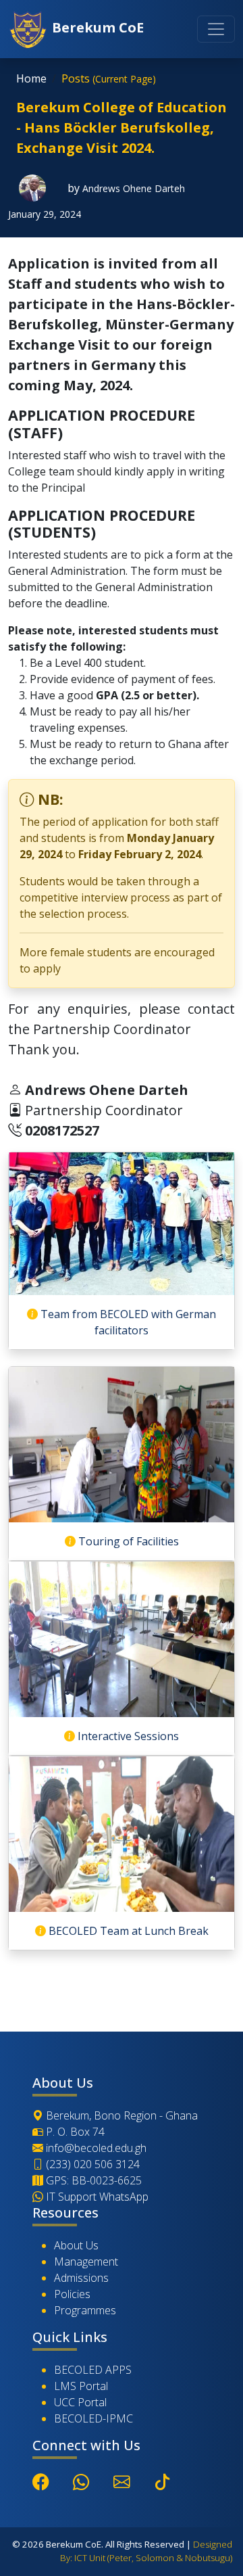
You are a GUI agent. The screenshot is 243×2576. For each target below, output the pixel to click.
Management (86, 2262)
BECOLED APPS (93, 2370)
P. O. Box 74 (74, 2132)
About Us (76, 2245)
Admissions (81, 2278)
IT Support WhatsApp (96, 2197)
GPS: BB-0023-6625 (92, 2180)
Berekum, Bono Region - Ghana (120, 2115)
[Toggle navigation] (216, 29)
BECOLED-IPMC (93, 2418)
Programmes (85, 2310)
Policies (72, 2294)
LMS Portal (81, 2386)
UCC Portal (80, 2402)
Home (31, 78)
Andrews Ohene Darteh (134, 188)
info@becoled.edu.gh (95, 2148)
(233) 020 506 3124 (91, 2164)
